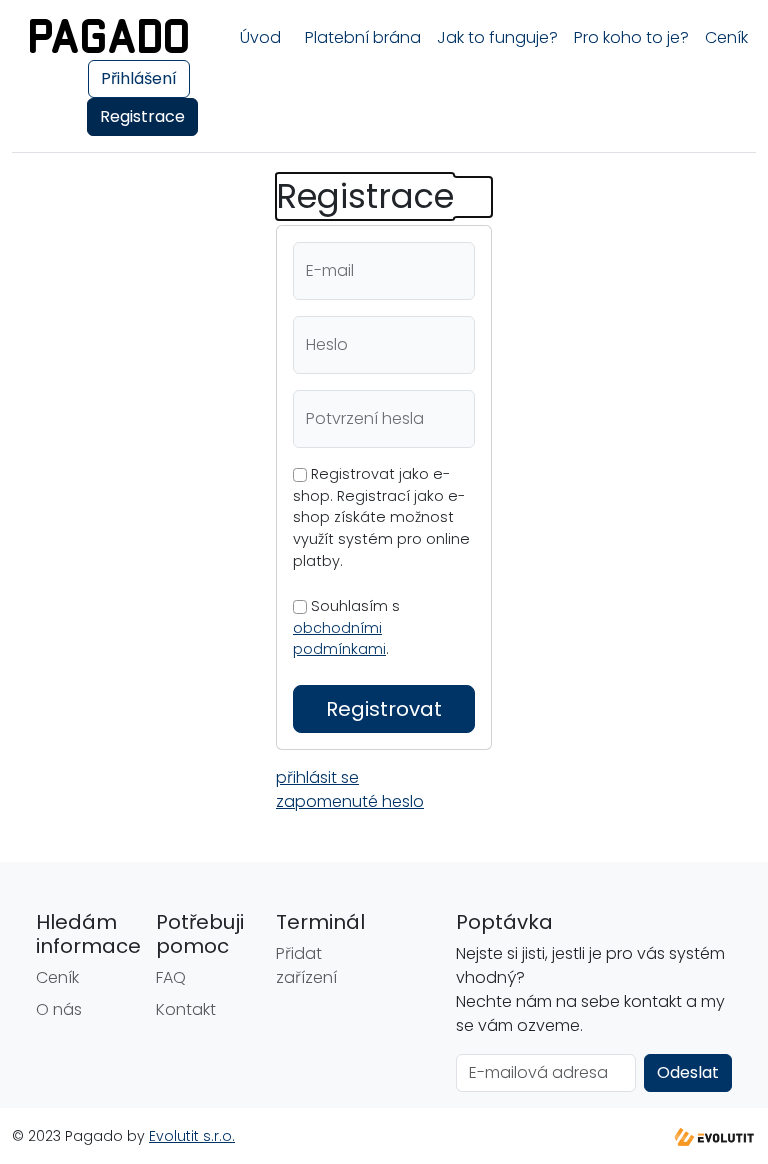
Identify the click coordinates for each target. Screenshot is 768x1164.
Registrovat (384, 709)
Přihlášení (139, 78)
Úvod (260, 37)
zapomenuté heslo (350, 801)
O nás (59, 1009)
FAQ (171, 977)
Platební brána (363, 37)
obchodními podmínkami (339, 639)
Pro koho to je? (631, 37)
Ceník (726, 37)
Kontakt (186, 1009)
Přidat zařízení (306, 965)
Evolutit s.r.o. (192, 1136)
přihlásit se (317, 777)
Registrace (142, 116)
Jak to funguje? (497, 37)
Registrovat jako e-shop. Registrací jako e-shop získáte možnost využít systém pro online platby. (381, 517)
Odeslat (688, 1072)
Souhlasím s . (346, 627)
